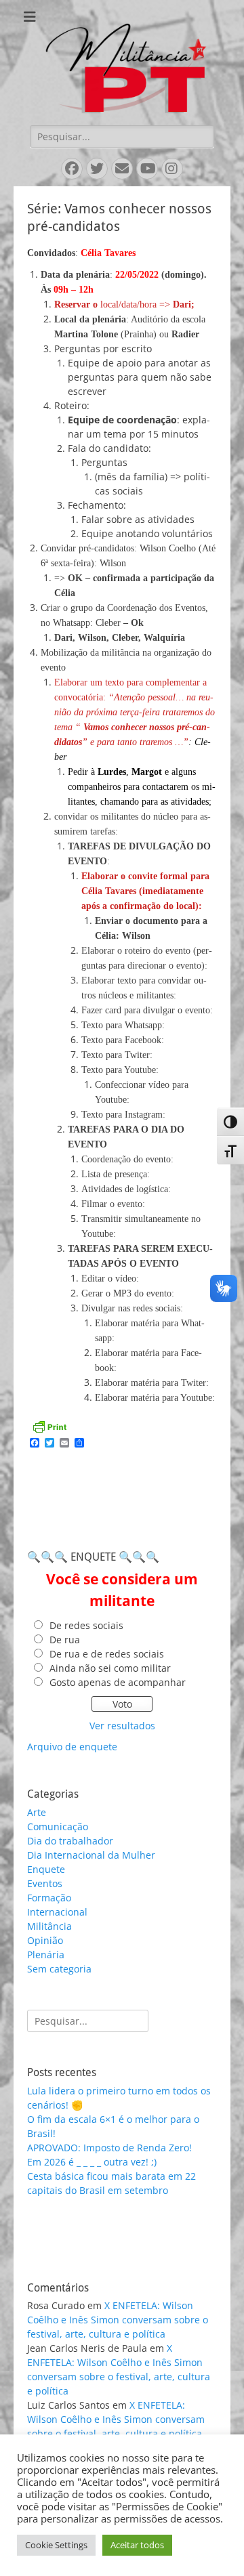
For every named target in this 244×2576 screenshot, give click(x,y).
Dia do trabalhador (70, 1841)
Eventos (45, 1883)
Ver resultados (122, 1726)
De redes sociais (86, 1625)
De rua (65, 1640)
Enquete (46, 1869)
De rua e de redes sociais (107, 1654)
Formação (49, 1898)
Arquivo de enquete (72, 1747)
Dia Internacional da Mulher (91, 1855)
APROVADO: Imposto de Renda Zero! (109, 2148)
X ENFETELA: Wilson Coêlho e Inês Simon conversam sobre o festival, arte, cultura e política (118, 2320)
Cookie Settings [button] (56, 2545)
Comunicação (58, 1827)
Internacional (57, 1912)
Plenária (46, 1955)
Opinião (45, 1940)
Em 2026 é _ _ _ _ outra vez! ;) (92, 2162)
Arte (37, 1812)
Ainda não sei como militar (110, 1668)
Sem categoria (59, 1969)
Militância (49, 1926)
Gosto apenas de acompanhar (118, 1682)
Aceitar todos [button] (137, 2545)
